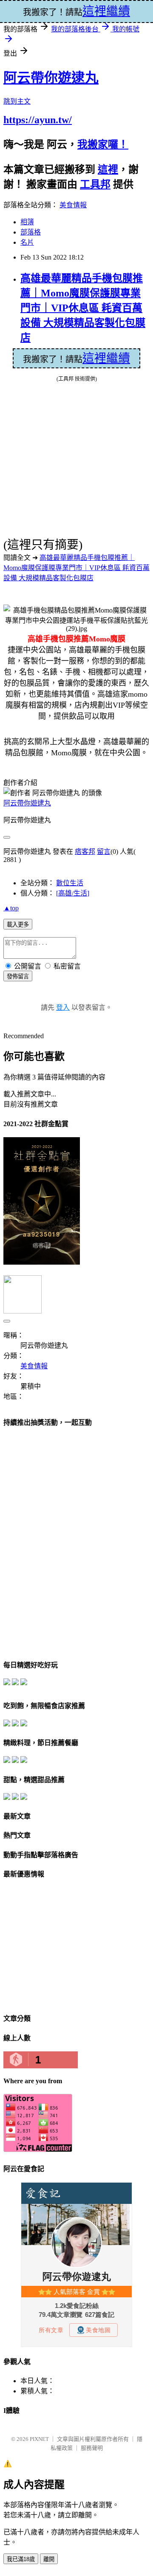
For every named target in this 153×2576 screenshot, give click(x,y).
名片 (27, 242)
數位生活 (70, 883)
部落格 (31, 232)
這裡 (108, 169)
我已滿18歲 (21, 2559)
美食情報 (73, 205)
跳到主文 (17, 101)
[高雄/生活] (73, 893)
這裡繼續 (106, 358)
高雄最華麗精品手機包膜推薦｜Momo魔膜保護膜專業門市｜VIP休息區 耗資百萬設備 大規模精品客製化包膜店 (83, 308)
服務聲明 (92, 2448)
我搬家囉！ (103, 144)
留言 (104, 852)
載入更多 (18, 925)
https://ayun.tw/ (38, 120)
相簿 (27, 222)
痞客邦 (85, 852)
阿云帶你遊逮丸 (51, 78)
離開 (49, 2559)
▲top (11, 908)
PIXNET (39, 2439)
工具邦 (95, 184)
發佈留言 (18, 976)
